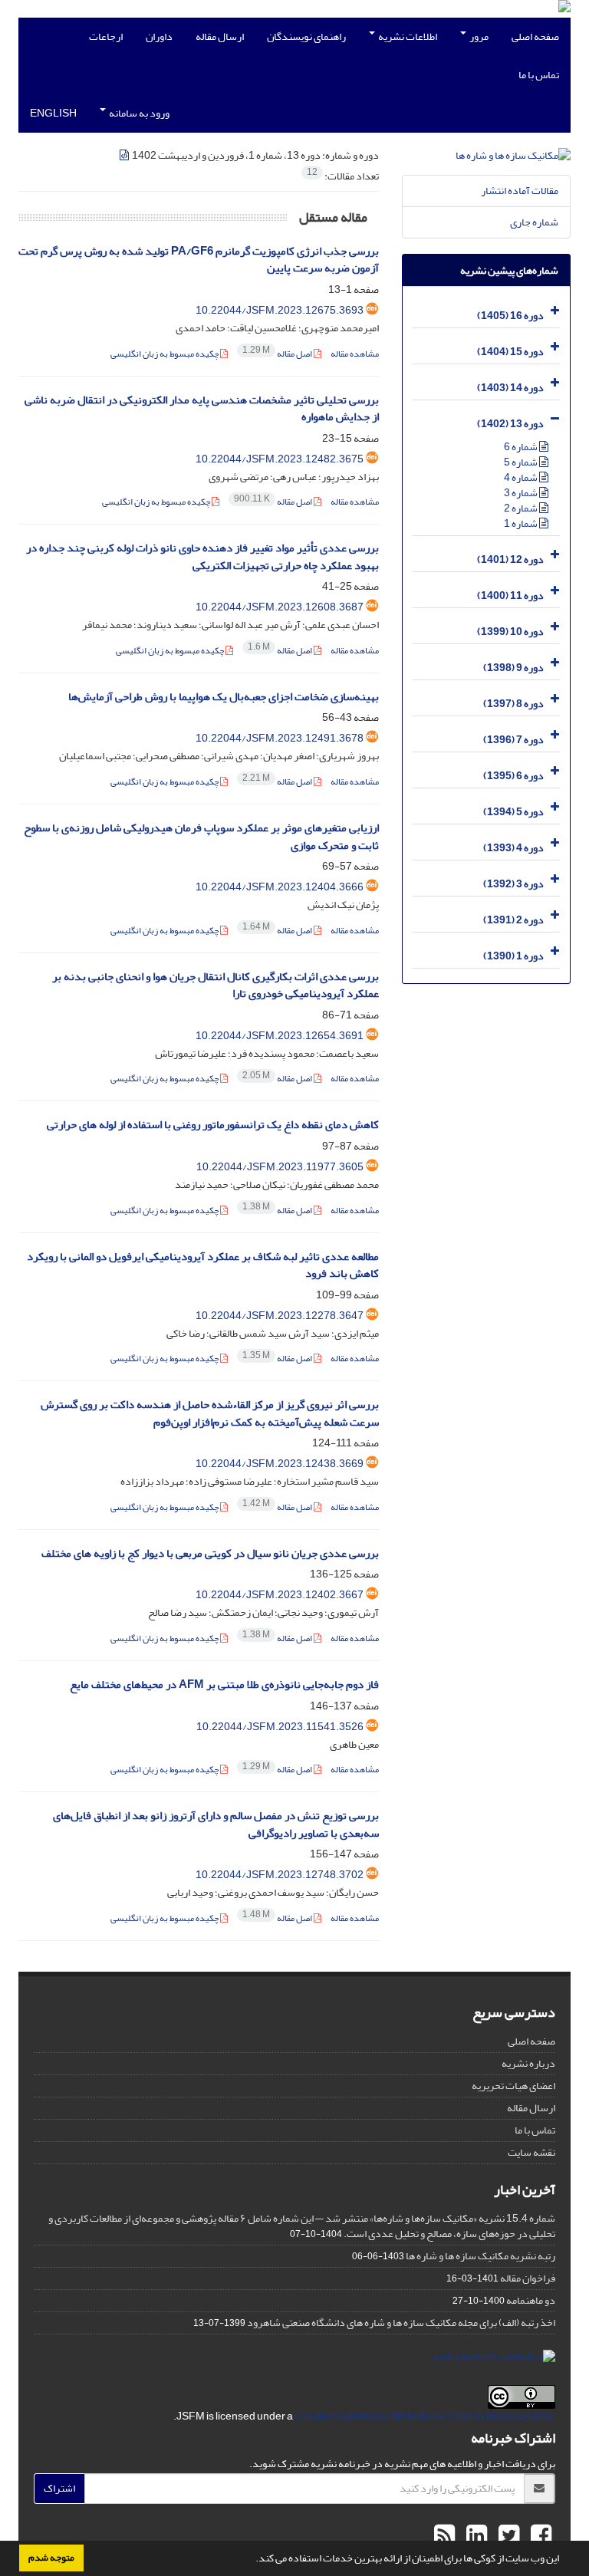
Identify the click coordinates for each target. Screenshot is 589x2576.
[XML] (125, 155)
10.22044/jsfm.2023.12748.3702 (280, 1875)
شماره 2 (522, 508)
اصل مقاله (278, 354)
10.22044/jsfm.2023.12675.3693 (280, 310)
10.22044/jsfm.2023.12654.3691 (280, 1036)
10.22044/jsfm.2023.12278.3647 (280, 1316)
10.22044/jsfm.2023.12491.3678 (280, 738)
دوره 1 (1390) (513, 956)
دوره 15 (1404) (510, 352)
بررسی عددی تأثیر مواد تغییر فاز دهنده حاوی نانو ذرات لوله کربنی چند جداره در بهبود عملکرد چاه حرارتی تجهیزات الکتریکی (202, 557)
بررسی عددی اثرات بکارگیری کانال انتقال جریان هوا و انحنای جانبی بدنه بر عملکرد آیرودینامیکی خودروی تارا (216, 985)
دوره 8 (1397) (513, 704)
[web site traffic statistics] (494, 2361)
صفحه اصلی (535, 36)
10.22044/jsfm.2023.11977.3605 (280, 1167)
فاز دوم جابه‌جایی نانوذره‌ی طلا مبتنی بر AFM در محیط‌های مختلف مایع (224, 1684)
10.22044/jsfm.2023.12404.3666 (280, 887)
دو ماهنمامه (531, 2300)
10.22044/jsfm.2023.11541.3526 (280, 1727)
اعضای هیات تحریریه (513, 2086)
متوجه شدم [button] (51, 2558)
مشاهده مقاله (355, 354)
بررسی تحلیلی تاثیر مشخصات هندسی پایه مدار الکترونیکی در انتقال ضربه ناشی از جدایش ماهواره (202, 409)
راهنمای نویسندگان (306, 36)
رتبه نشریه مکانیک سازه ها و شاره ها (480, 2256)
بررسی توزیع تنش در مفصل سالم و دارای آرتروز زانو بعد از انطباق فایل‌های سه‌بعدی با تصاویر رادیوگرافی (216, 1824)
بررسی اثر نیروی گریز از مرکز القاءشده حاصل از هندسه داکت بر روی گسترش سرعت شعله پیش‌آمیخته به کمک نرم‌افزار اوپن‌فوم (210, 1413)
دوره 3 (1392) (513, 884)
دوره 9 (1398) (513, 668)
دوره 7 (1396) (513, 740)
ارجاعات (106, 36)
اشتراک (59, 2488)
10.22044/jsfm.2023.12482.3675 (280, 459)
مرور (478, 36)
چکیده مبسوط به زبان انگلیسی (165, 354)
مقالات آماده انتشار (520, 191)
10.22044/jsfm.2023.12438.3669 (280, 1464)
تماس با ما (539, 75)
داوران (159, 36)
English (53, 113)
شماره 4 (522, 477)
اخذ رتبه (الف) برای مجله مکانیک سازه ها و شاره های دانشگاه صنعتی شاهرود (401, 2323)
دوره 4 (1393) (513, 848)
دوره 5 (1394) (513, 812)
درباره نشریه (528, 2063)
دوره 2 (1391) (513, 920)
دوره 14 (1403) (510, 388)
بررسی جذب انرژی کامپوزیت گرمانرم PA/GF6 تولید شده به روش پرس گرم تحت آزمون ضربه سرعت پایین (199, 260)
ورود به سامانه (138, 113)
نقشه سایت (531, 2152)
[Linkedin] (475, 2536)
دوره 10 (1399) (510, 632)
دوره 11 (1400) (510, 595)
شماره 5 (522, 462)
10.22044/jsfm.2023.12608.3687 (280, 607)
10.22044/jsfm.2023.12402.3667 (280, 1595)
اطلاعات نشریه (407, 36)
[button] (252, 2560)
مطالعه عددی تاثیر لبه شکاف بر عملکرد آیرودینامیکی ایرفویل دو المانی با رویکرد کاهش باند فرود (203, 1265)
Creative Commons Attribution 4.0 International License (425, 2416)
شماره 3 (522, 493)
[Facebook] (539, 2536)
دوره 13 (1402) (510, 424)
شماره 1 (522, 523)
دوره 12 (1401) (510, 559)
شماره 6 (522, 447)
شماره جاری (534, 222)
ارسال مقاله (220, 36)
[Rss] (444, 2536)
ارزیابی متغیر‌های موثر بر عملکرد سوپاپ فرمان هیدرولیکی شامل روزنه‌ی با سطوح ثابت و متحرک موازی (201, 837)
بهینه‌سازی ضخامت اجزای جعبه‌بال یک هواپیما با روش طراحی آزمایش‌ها (224, 697)
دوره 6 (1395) (513, 776)
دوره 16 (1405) (510, 316)
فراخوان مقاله (528, 2278)
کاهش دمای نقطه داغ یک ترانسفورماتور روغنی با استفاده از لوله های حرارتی (213, 1125)
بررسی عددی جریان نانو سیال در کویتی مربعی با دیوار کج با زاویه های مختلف (210, 1553)
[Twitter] (507, 2536)
